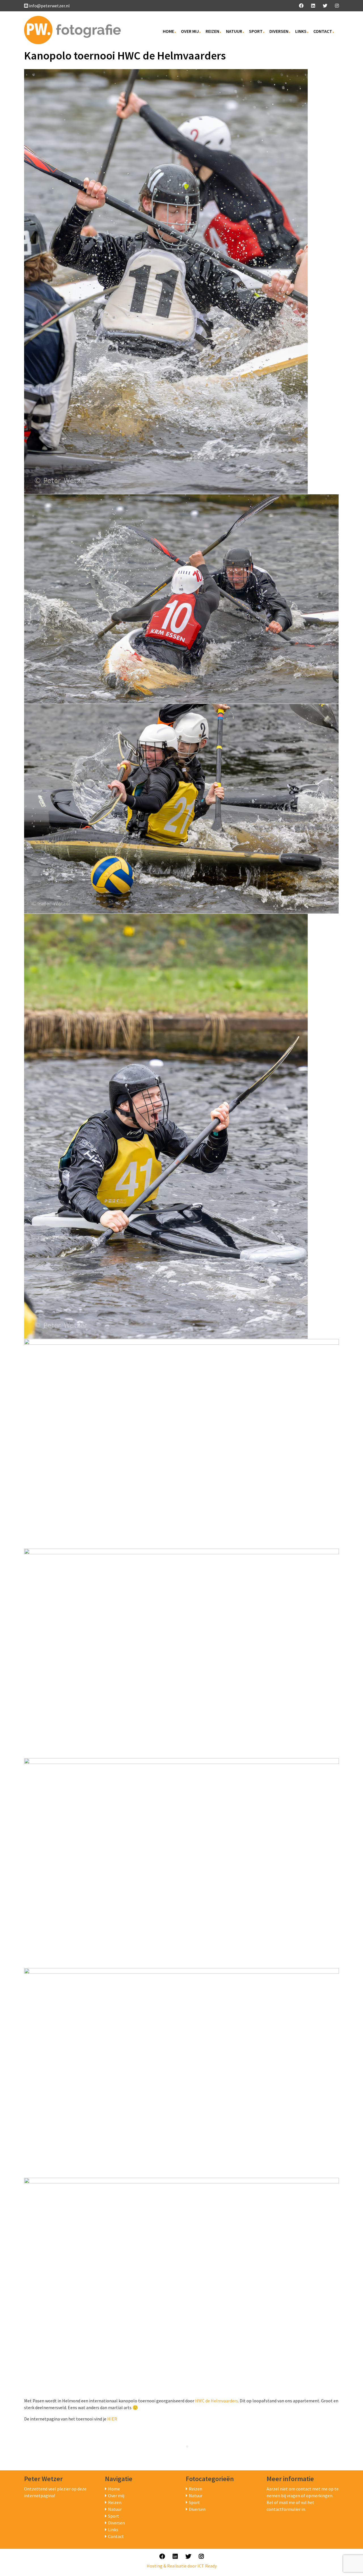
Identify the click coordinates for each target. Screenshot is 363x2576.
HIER (112, 2419)
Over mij (190, 31)
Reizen (212, 31)
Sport (256, 31)
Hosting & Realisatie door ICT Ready (182, 2566)
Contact (323, 31)
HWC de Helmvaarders (217, 2401)
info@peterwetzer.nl (49, 6)
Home (168, 31)
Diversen (279, 31)
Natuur (234, 31)
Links (301, 31)
